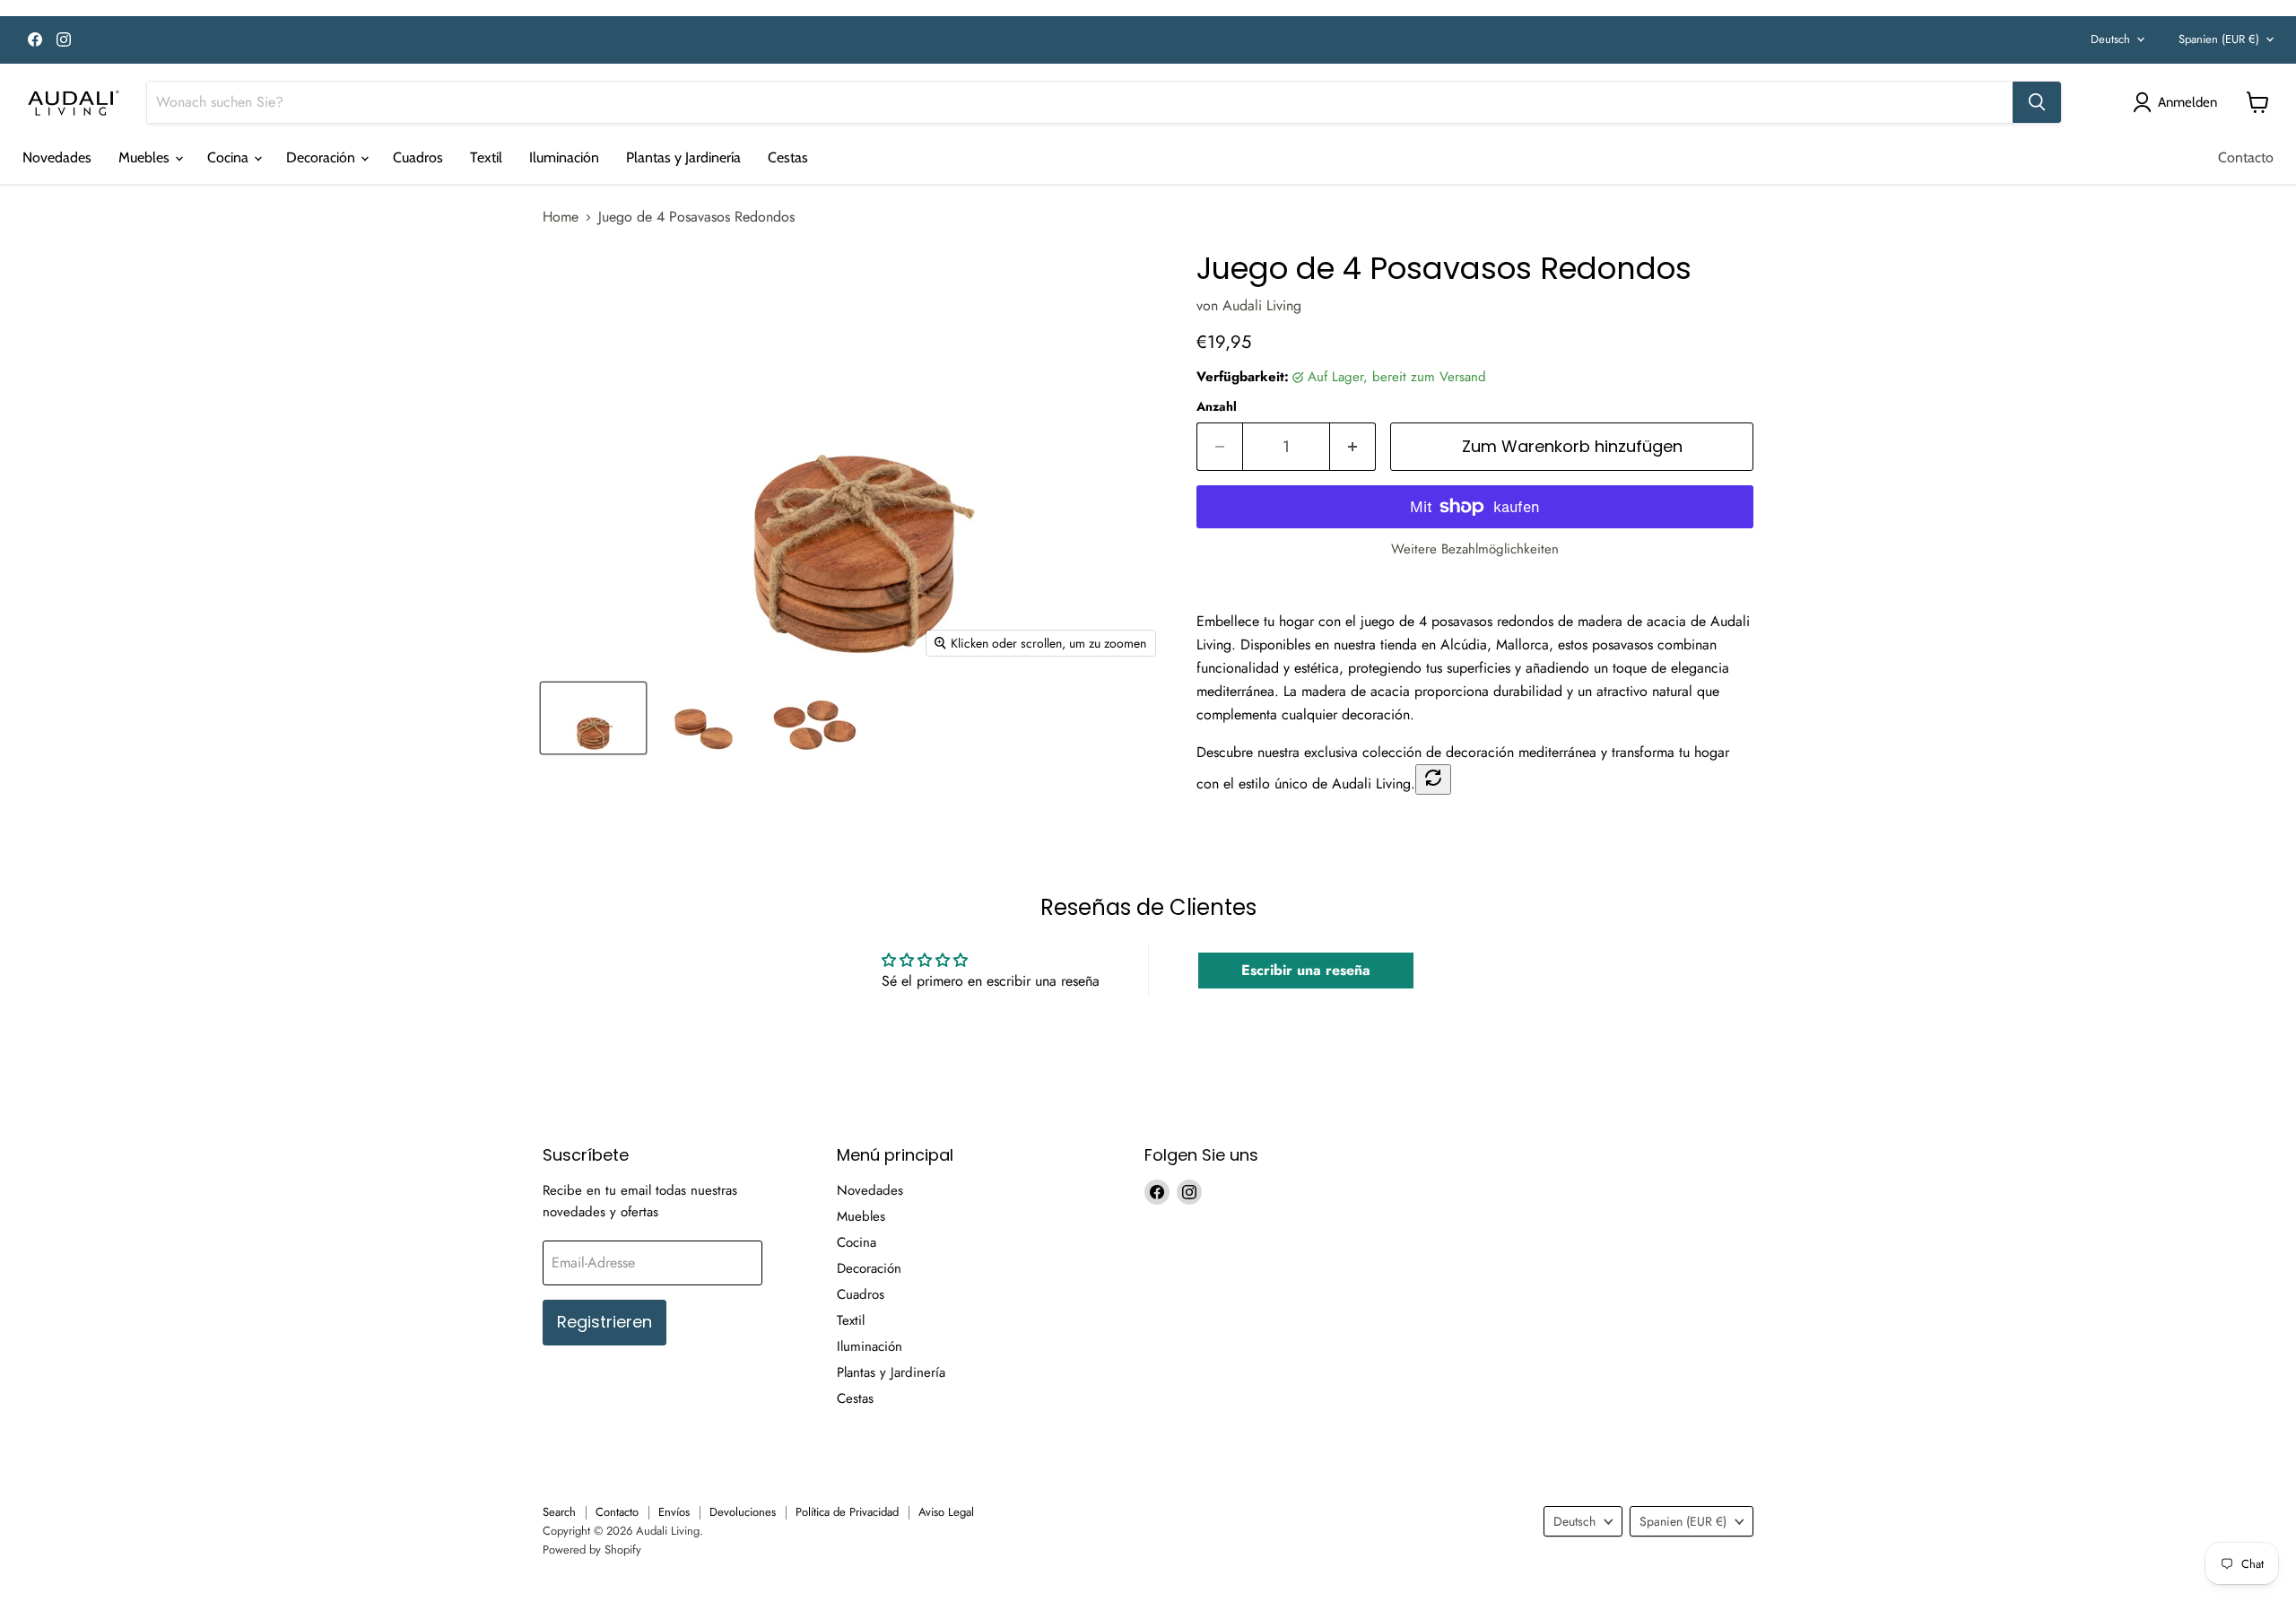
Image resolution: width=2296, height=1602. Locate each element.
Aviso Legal (946, 1512)
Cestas (788, 157)
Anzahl (1217, 406)
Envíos (674, 1512)
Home (561, 217)
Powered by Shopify (592, 1550)
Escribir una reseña (1306, 970)
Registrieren (604, 1322)
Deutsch (2110, 39)
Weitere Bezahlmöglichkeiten (1475, 549)
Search (559, 1512)
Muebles (146, 157)
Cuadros (418, 157)
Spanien (2219, 39)
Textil (486, 157)
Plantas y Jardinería (683, 157)
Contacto (2246, 157)
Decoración (322, 157)
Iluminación (564, 157)
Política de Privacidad (847, 1512)
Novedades (57, 157)
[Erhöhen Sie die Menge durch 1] (1353, 447)
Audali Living (1262, 305)
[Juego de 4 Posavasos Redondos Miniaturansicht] (593, 718)
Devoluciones (743, 1512)
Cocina (230, 157)
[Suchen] (2037, 102)
